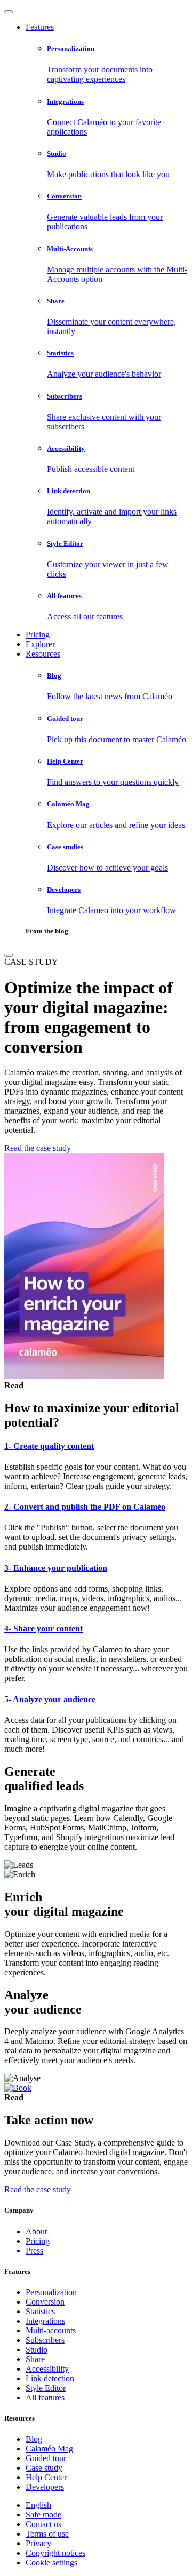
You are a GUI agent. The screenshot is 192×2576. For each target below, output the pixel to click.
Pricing (38, 635)
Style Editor (46, 2388)
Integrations (45, 2321)
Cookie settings (51, 2562)
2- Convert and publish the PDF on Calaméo (85, 1507)
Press (34, 2251)
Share (35, 2359)
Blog (34, 2439)
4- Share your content (43, 1629)
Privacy (38, 2543)
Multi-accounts (51, 2330)
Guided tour (46, 2458)
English (38, 2505)
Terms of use (47, 2534)
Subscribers (45, 2340)
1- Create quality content (49, 1446)
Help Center (46, 2477)
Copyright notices (55, 2553)
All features (45, 2397)
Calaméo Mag (49, 2449)
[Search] (9, 955)
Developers (45, 2487)
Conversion (45, 2302)
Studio (37, 2350)
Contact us (43, 2524)
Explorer (40, 644)
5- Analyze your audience (50, 1699)
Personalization (51, 2292)
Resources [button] (43, 654)
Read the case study (38, 1148)
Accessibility (47, 2369)
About (36, 2231)
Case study (44, 2468)
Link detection (50, 2378)
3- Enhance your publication (56, 1568)
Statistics (40, 2311)
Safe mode (43, 2515)
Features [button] (40, 27)
